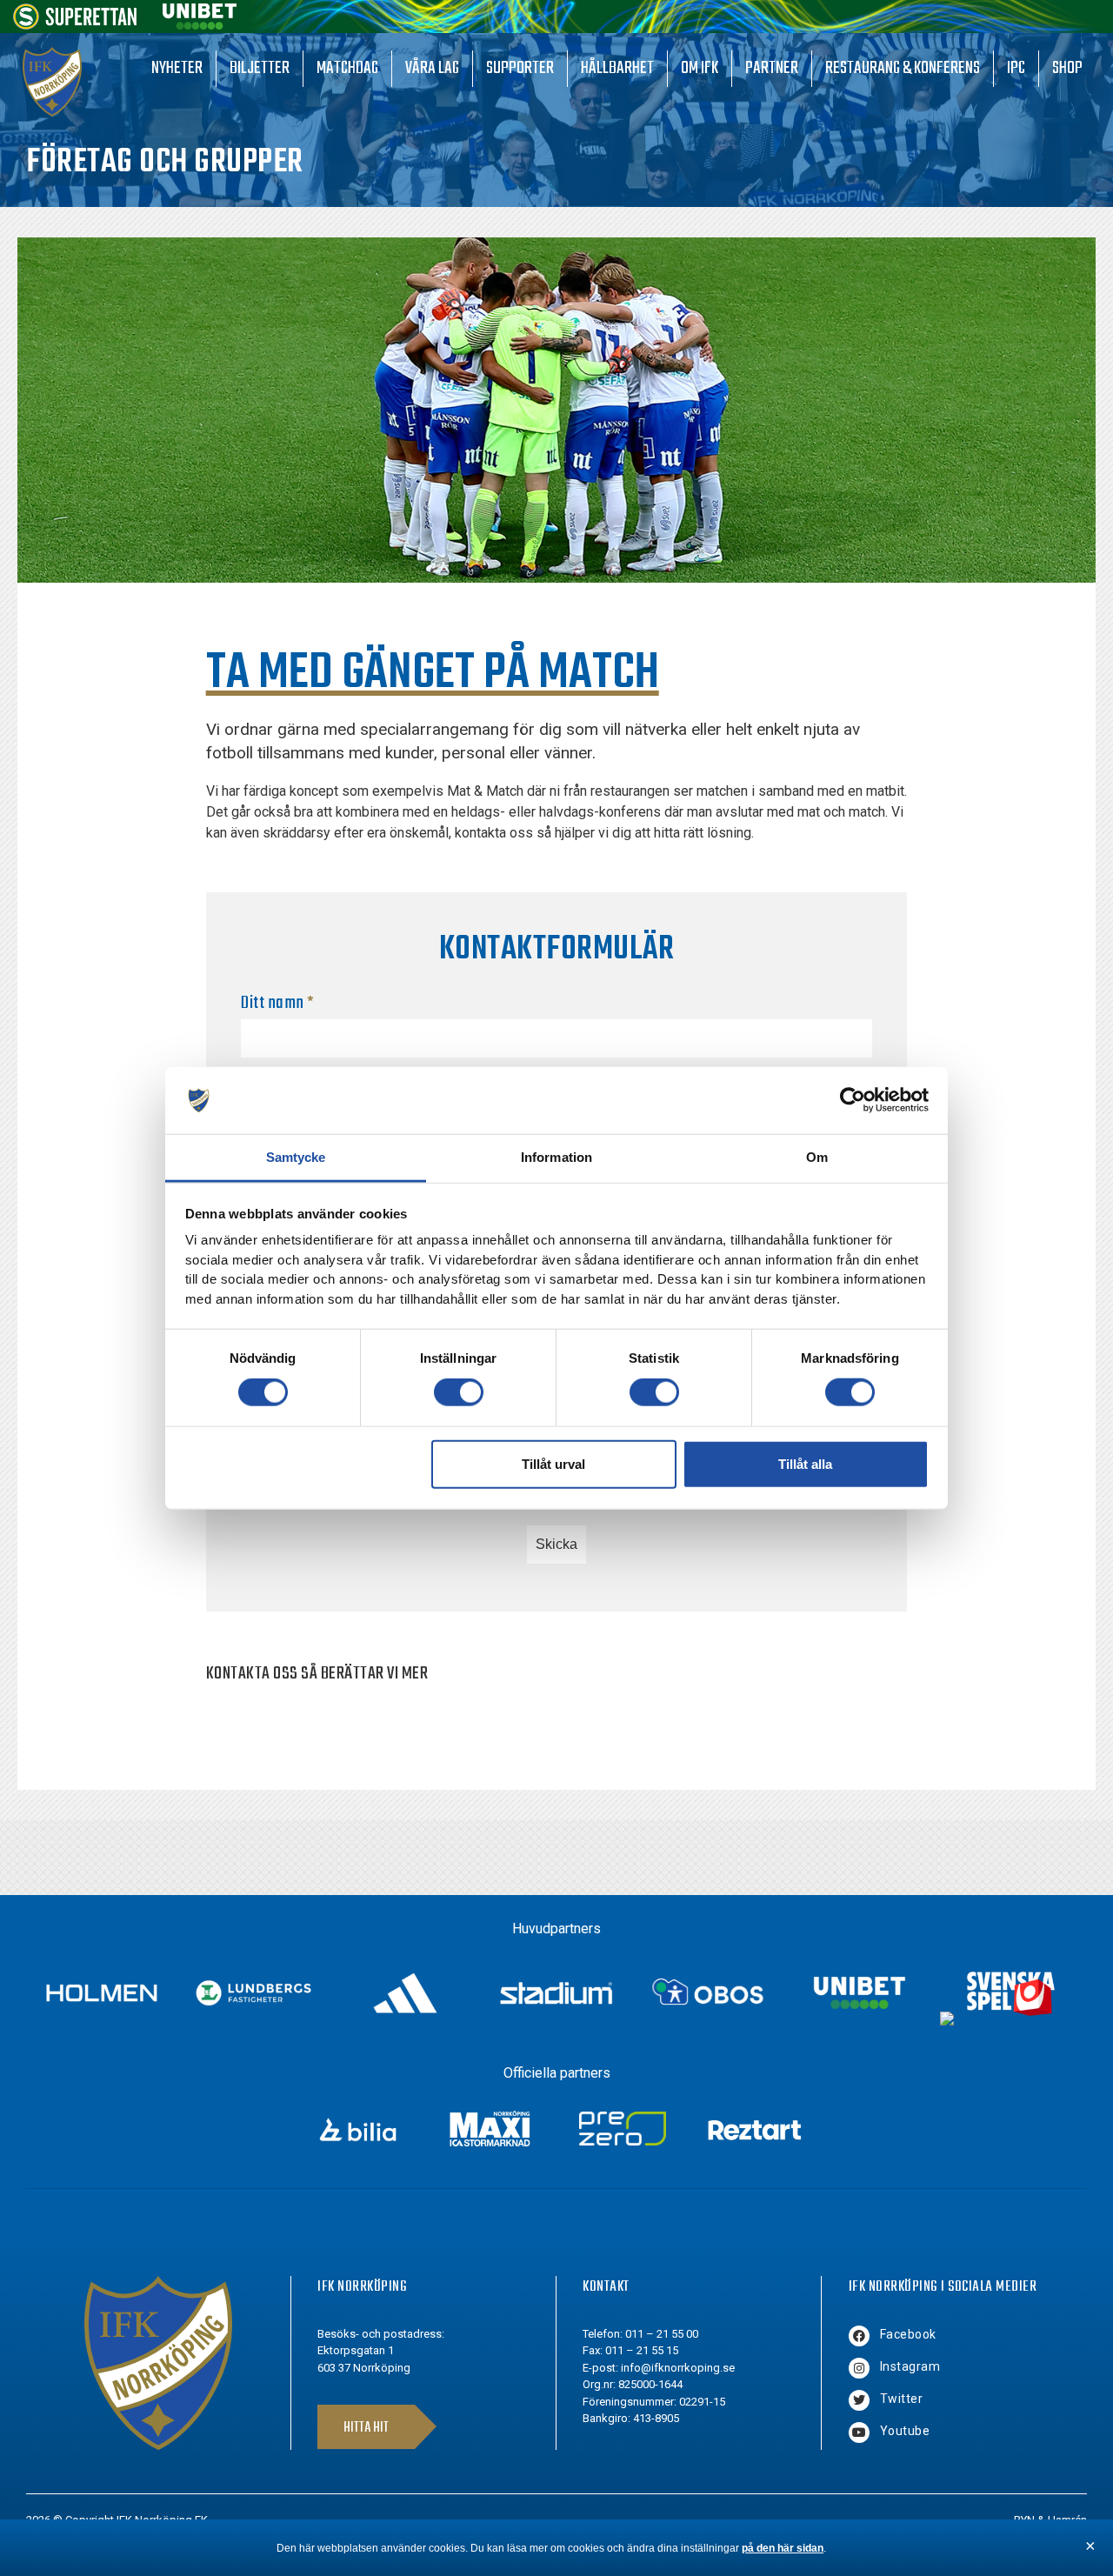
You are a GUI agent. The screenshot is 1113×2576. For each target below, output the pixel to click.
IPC (1016, 68)
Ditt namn (278, 1003)
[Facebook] (859, 2336)
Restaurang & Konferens (903, 68)
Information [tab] (556, 1157)
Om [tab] (817, 1157)
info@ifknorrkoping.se (678, 2368)
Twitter (902, 2399)
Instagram (910, 2366)
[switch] (459, 1392)
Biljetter (260, 68)
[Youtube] (859, 2433)
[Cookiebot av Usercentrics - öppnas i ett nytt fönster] (853, 1100)
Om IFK (700, 68)
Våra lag (432, 68)
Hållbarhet (617, 68)
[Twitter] (859, 2400)
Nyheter (177, 68)
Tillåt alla (805, 1463)
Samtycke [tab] (296, 1157)
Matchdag (347, 68)
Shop (1067, 68)
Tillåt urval (553, 1463)
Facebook (908, 2334)
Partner (772, 68)
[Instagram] (859, 2368)
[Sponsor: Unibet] (199, 25)
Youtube (905, 2431)
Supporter (520, 68)
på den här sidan (783, 2548)
